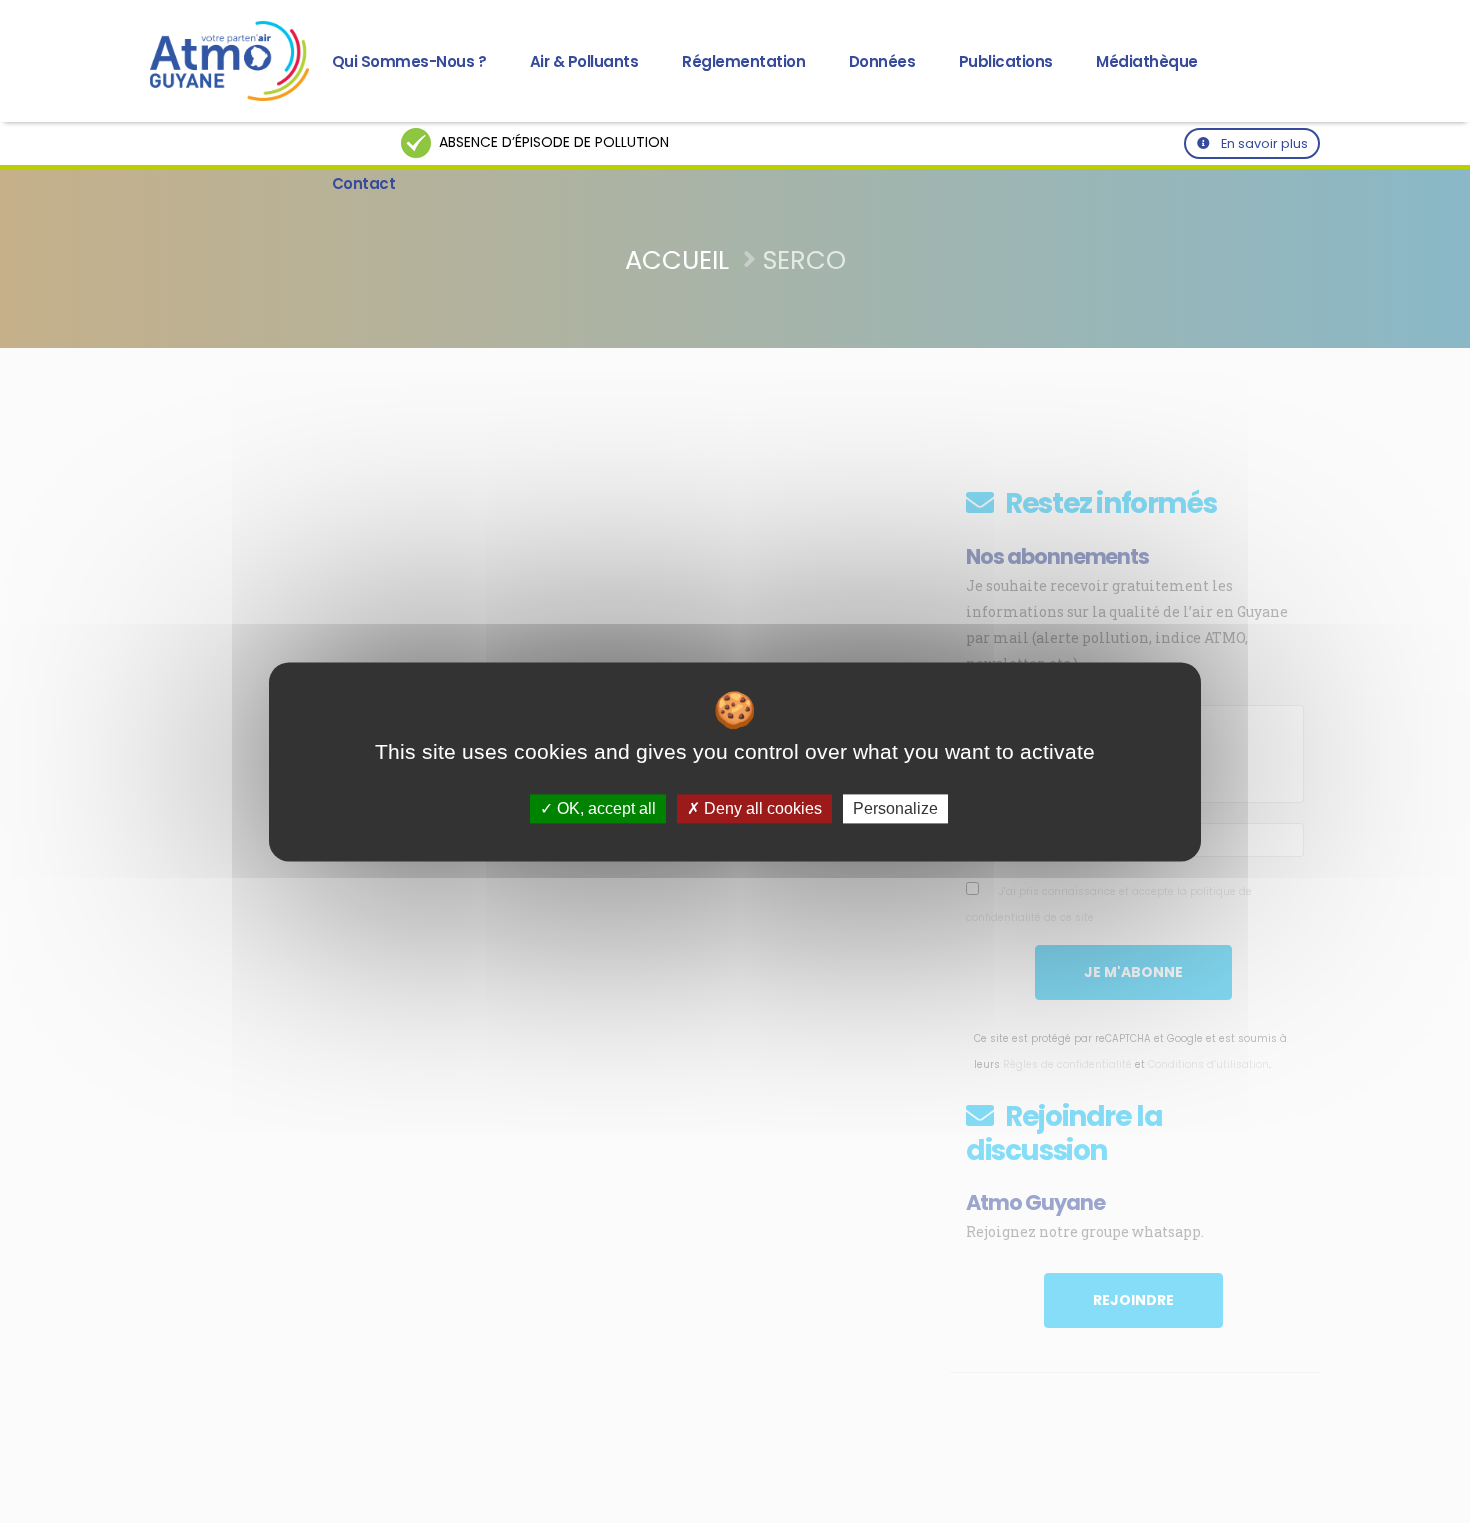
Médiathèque (1147, 61)
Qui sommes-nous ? (409, 61)
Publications (1006, 61)
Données (882, 61)
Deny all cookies (761, 808)
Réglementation (743, 61)
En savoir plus (1263, 143)
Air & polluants (584, 61)
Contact (364, 183)
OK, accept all (604, 808)
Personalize (895, 808)
